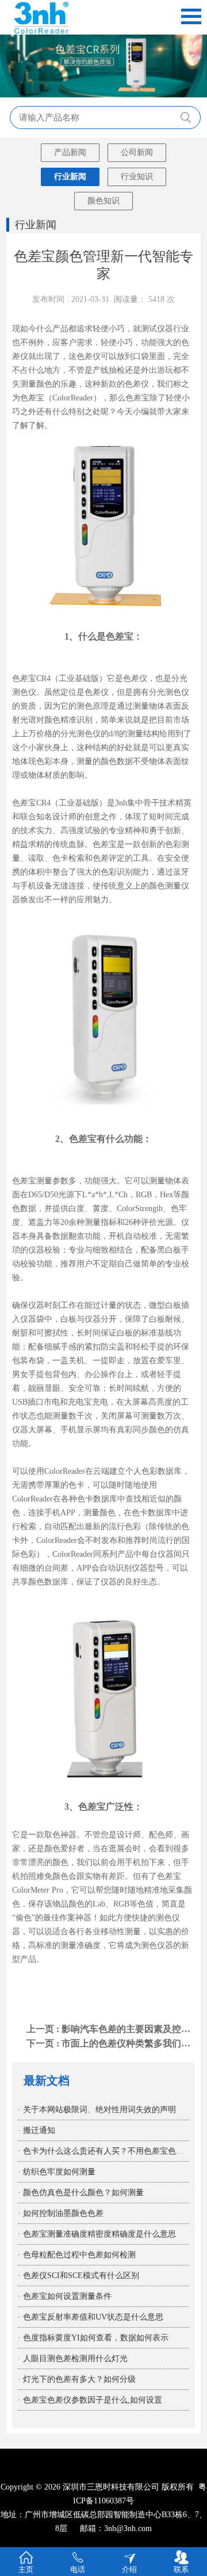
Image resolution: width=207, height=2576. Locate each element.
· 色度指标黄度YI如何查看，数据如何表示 (93, 2338)
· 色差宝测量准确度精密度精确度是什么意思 (97, 2234)
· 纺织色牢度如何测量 (57, 2172)
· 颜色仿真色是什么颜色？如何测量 (81, 2193)
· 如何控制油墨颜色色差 (61, 2213)
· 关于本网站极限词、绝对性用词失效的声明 (97, 2110)
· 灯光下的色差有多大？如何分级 (77, 2379)
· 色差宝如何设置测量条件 (65, 2296)
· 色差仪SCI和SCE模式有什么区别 (78, 2276)
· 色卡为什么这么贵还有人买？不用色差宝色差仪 (105, 2151)
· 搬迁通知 (37, 2130)
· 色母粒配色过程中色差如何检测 (77, 2255)
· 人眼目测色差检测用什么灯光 (73, 2359)
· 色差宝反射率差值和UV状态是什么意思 (91, 2317)
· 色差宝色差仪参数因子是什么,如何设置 (90, 2400)
